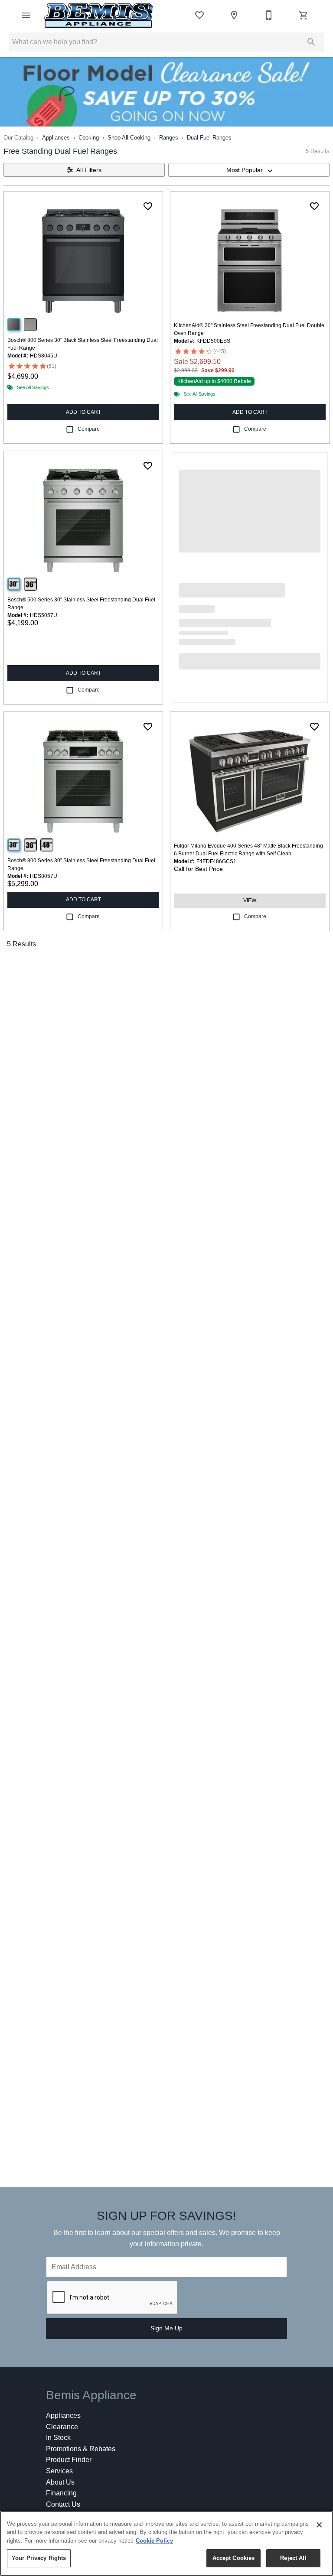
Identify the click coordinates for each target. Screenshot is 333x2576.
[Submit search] (311, 42)
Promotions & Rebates (81, 2449)
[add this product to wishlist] (148, 206)
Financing (61, 2493)
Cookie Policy (154, 2541)
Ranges (169, 138)
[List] (199, 15)
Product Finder (69, 2460)
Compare (89, 429)
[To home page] (99, 15)
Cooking (89, 138)
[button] (26, 15)
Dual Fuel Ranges (209, 138)
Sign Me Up (166, 2328)
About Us (60, 2482)
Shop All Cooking (129, 138)
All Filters (89, 170)
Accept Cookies (234, 2558)
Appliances (56, 138)
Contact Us (63, 2504)
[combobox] (249, 170)
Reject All (293, 2558)
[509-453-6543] (269, 15)
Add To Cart (83, 412)
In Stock (58, 2438)
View (250, 900)
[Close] (319, 2525)
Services (59, 2471)
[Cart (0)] (304, 15)
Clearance (62, 2427)
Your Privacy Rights (39, 2558)
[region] (166, 2544)
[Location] (234, 15)
